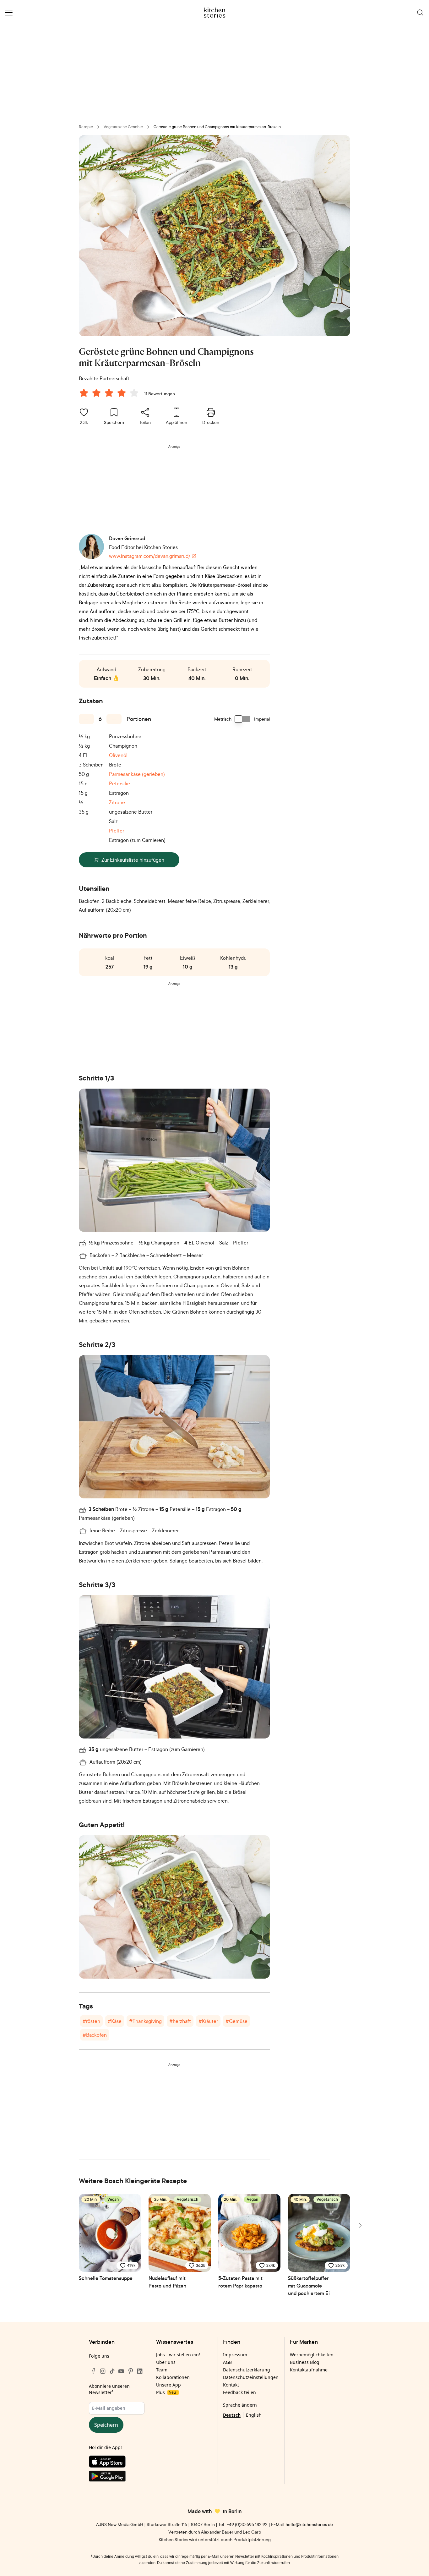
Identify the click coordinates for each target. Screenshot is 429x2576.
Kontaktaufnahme (309, 2370)
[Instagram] (103, 2371)
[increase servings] (114, 719)
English (254, 2415)
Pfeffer (117, 831)
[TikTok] (112, 2371)
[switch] (243, 719)
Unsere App (168, 2385)
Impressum (235, 2355)
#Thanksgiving (145, 2021)
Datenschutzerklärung (247, 2370)
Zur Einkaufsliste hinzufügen (133, 860)
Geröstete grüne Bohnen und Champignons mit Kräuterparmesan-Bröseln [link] (217, 127)
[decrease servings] (86, 719)
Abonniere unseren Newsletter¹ (109, 2389)
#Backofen (95, 2035)
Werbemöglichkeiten (312, 2355)
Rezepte (86, 127)
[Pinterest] (131, 2371)
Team (162, 2370)
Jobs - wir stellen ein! (178, 2355)
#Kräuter (208, 2021)
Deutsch (232, 2415)
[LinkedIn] (140, 2371)
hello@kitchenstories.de (309, 2524)
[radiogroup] (110, 394)
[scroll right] (360, 2225)
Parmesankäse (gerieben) (137, 774)
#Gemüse (236, 2021)
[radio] (84, 393)
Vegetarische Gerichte (123, 127)
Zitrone (117, 802)
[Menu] (9, 13)
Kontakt (231, 2385)
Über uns (166, 2362)
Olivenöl (118, 755)
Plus (166, 2392)
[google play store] (117, 2477)
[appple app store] (117, 2463)
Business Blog (305, 2362)
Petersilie (119, 783)
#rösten (91, 2021)
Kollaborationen (173, 2377)
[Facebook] (94, 2371)
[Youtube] (121, 2371)
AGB (227, 2362)
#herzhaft (180, 2021)
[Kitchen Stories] (215, 13)
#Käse (115, 2021)
